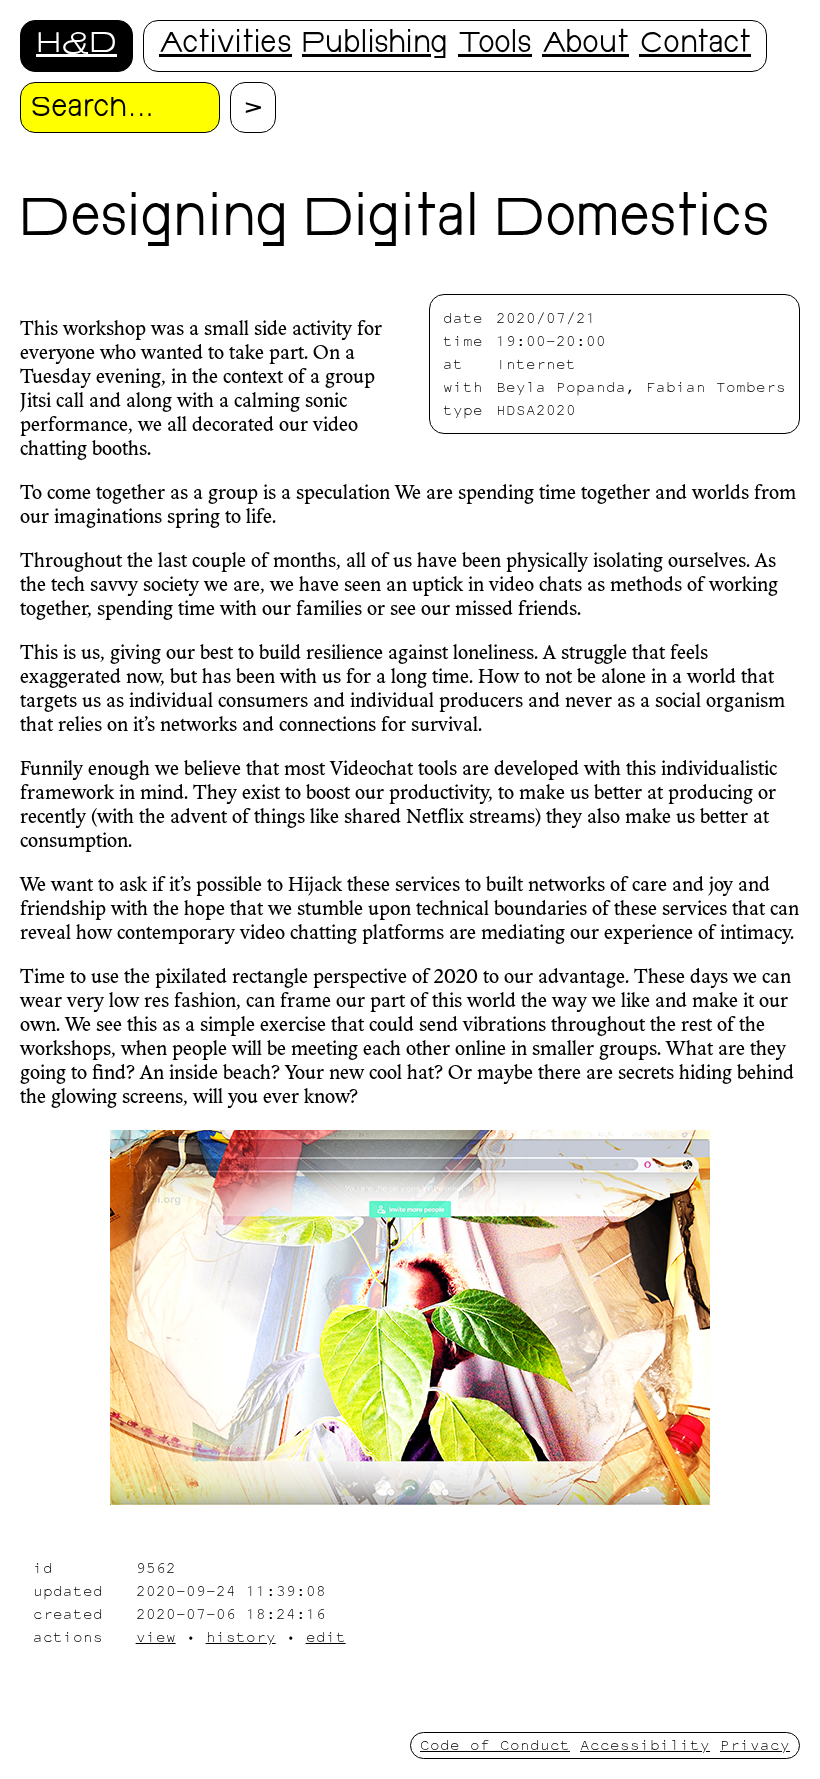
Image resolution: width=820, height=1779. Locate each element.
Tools (495, 45)
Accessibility (645, 1744)
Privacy (755, 1744)
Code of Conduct (495, 1744)
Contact (695, 45)
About (585, 45)
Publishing (375, 45)
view (156, 1636)
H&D (76, 45)
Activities (225, 45)
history (241, 1636)
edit (326, 1636)
